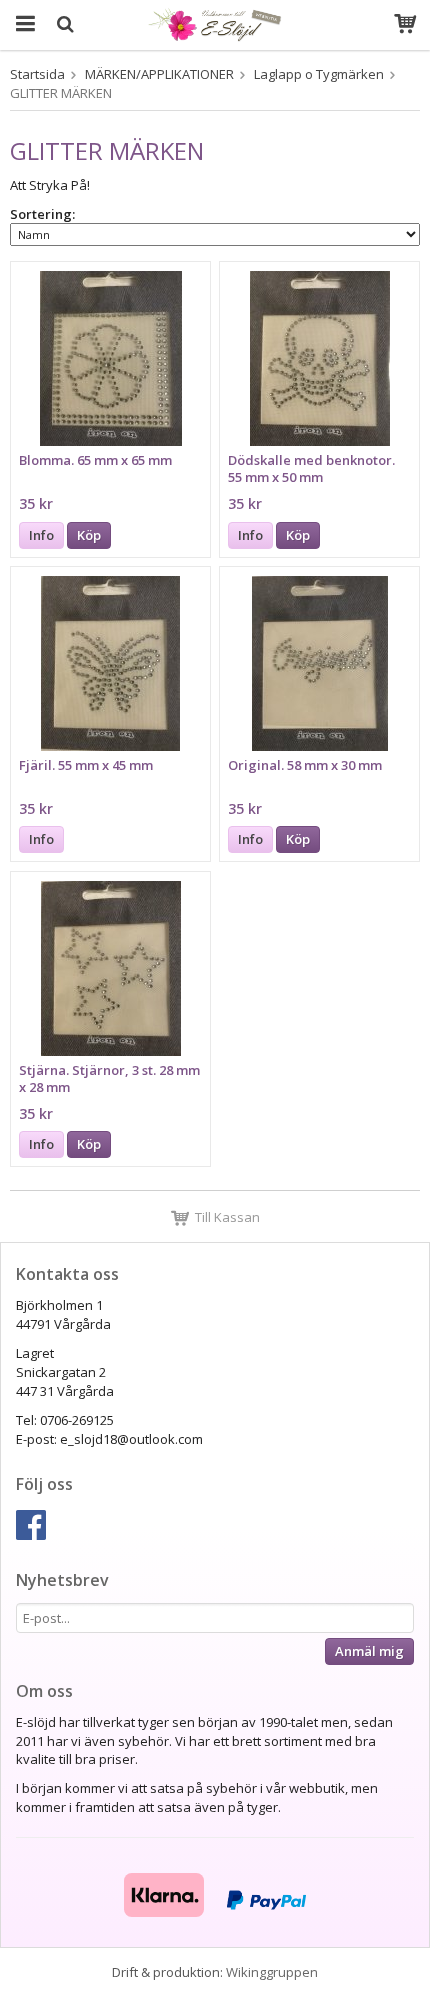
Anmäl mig (369, 1651)
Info (41, 535)
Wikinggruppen (272, 1972)
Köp (89, 535)
